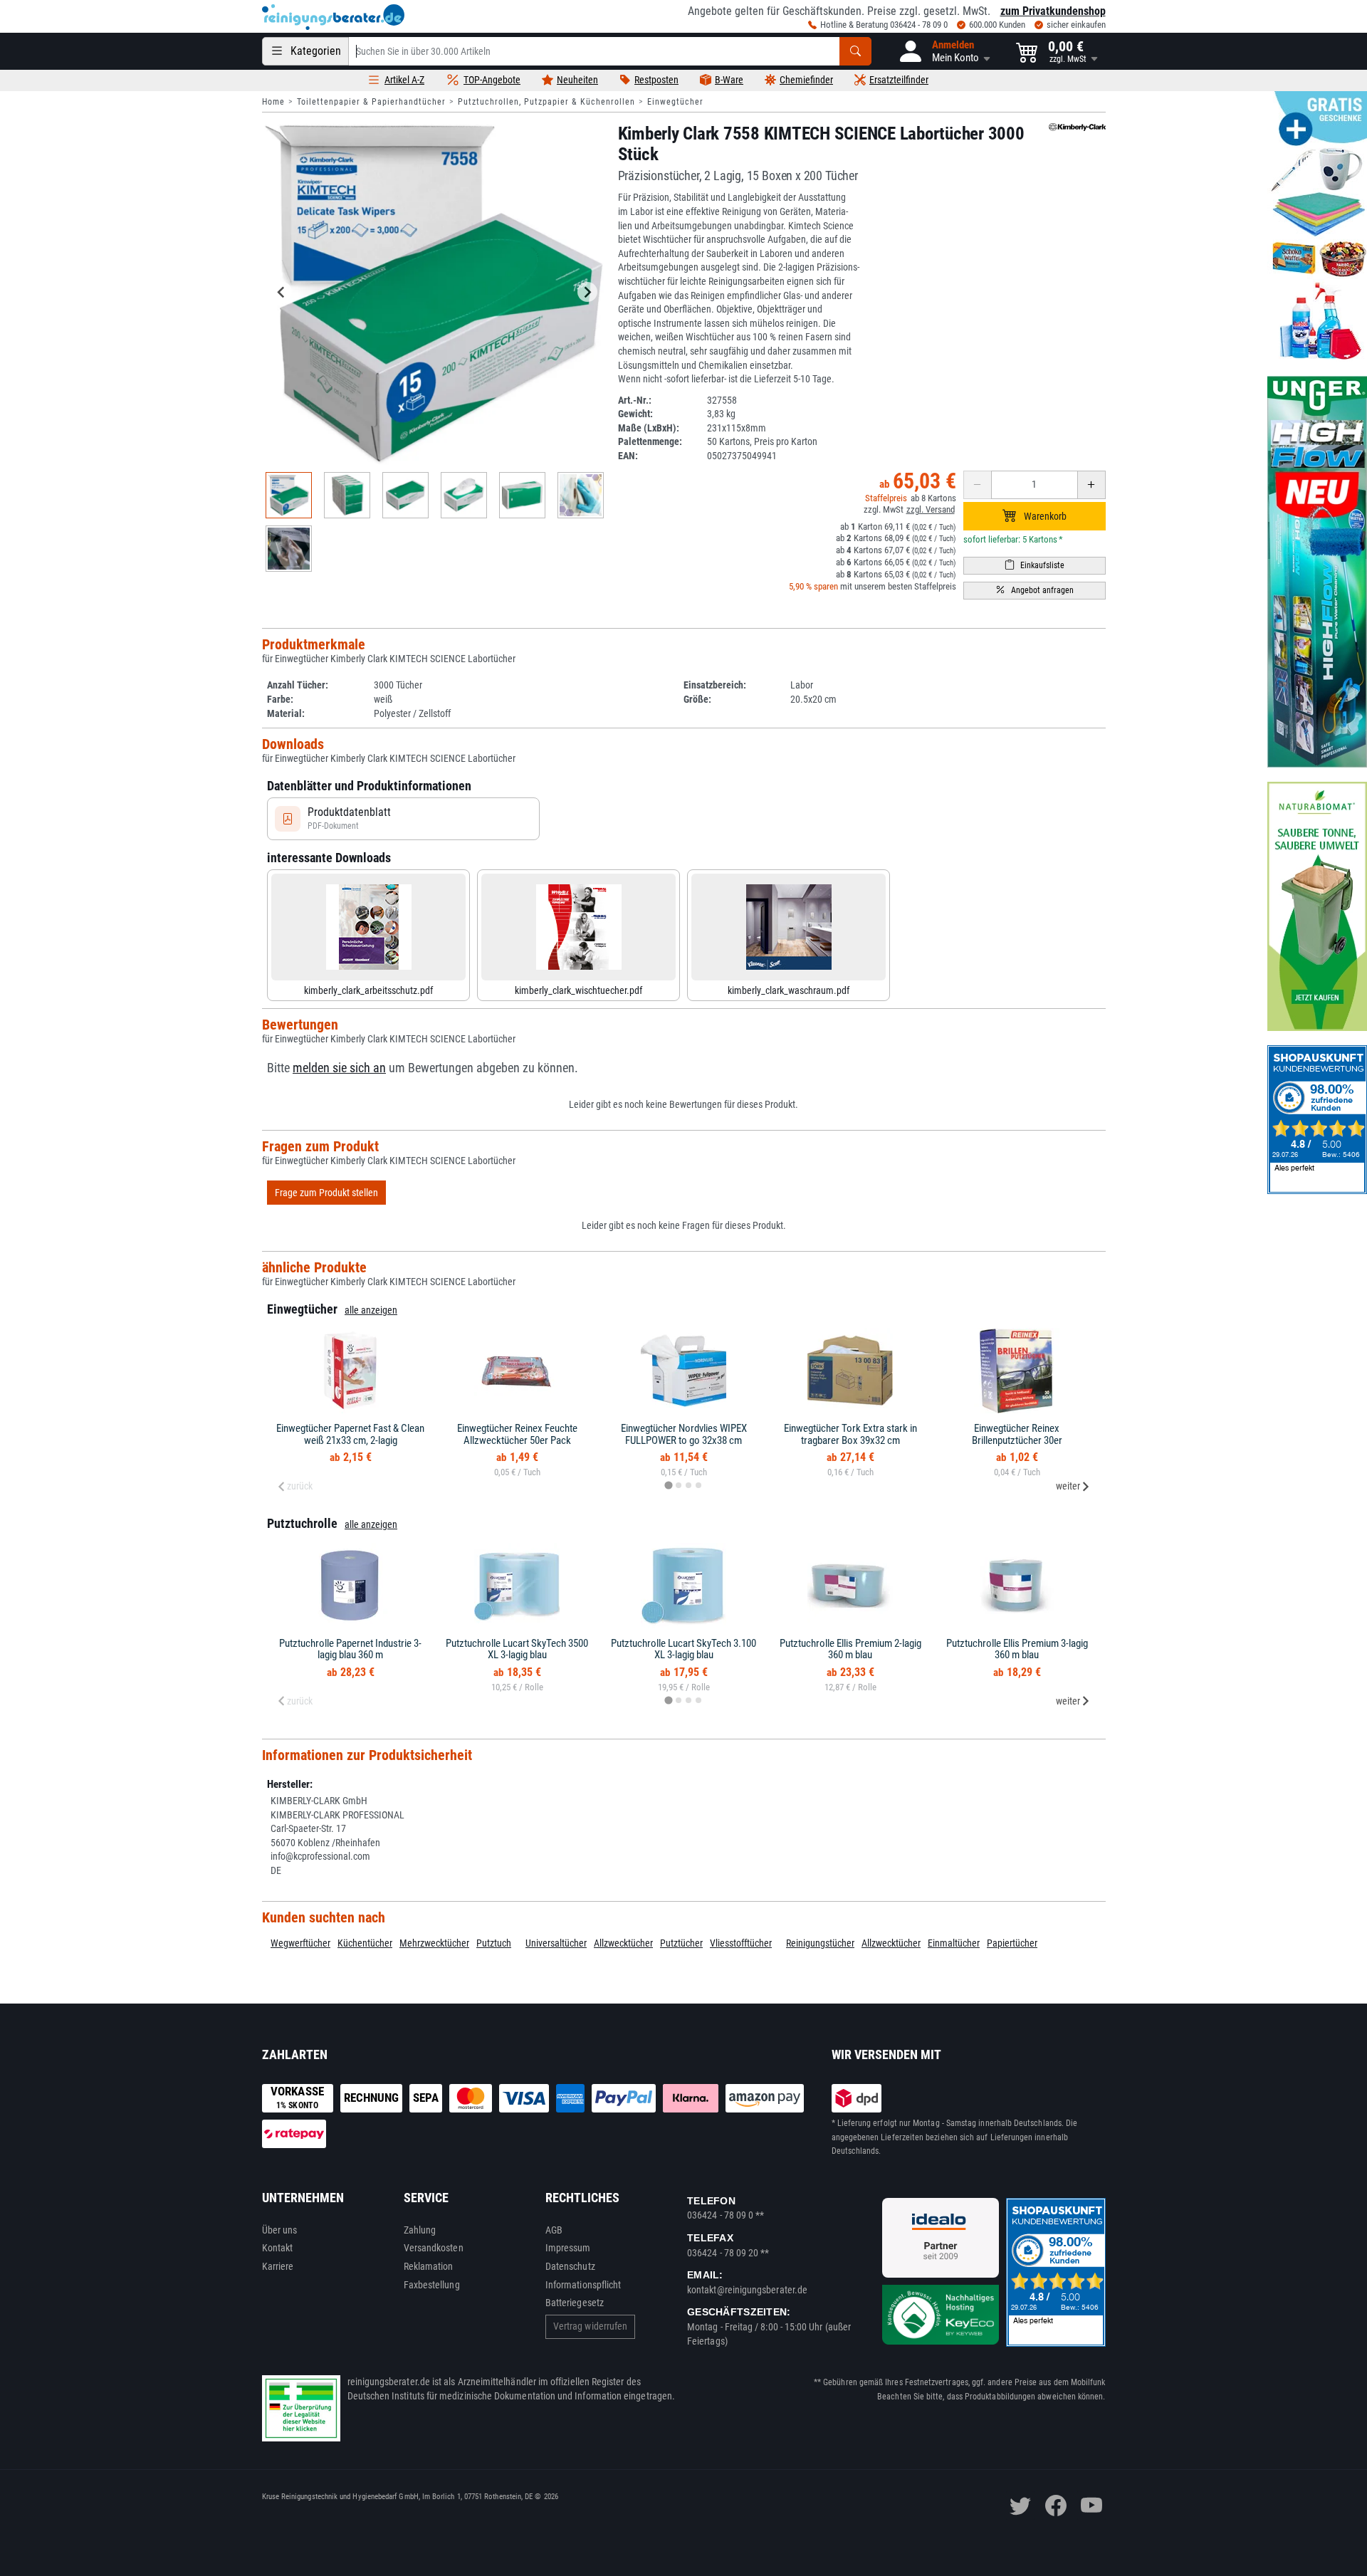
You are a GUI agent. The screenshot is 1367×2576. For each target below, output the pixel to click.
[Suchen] (855, 51)
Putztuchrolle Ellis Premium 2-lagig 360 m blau (850, 1649)
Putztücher (681, 1943)
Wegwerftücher (300, 1943)
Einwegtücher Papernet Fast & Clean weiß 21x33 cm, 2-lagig (350, 1434)
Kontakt (278, 2248)
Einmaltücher (954, 1943)
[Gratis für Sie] (1317, 226)
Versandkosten (434, 2248)
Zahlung (420, 2230)
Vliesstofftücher (741, 1943)
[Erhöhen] (1091, 485)
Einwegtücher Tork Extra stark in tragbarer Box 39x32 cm (850, 1434)
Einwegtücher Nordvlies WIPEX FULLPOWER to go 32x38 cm (684, 1434)
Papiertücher (1012, 1943)
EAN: (628, 456)
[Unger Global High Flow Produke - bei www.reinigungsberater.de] (1317, 572)
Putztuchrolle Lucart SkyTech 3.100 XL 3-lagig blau (683, 1649)
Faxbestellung (432, 2285)
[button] (944, 51)
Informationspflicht (583, 2285)
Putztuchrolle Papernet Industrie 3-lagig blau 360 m (350, 1649)
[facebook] (1056, 2506)
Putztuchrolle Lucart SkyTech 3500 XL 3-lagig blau (517, 1649)
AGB (554, 2230)
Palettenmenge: (650, 441)
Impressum (568, 2248)
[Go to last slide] (282, 292)
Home (273, 102)
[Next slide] (587, 292)
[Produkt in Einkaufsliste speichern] (1035, 566)
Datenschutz (570, 2266)
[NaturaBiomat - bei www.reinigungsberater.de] (1317, 906)
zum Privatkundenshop (1053, 11)
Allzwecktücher (623, 1943)
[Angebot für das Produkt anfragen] (1035, 591)
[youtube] (1091, 2506)
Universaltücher (556, 1943)
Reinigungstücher (820, 1943)
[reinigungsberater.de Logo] (333, 17)
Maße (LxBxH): (649, 428)
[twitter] (1020, 2506)
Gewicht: (635, 414)
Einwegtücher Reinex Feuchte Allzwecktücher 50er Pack (517, 1434)
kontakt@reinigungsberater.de (747, 2290)
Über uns (280, 2230)
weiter (1068, 1486)
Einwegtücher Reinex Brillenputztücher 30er (1017, 1434)
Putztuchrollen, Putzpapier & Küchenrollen (546, 102)
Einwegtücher (675, 102)
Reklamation (429, 2266)
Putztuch (494, 1943)
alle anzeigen (371, 1310)
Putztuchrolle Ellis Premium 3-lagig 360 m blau (1017, 1649)
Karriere (278, 2266)
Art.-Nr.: (635, 400)
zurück (300, 1486)
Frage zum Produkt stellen (326, 1193)
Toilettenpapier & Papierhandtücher (371, 102)
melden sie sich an (339, 1068)
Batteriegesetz (575, 2303)
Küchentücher (365, 1943)
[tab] (668, 1486)
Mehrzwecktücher (434, 1943)
